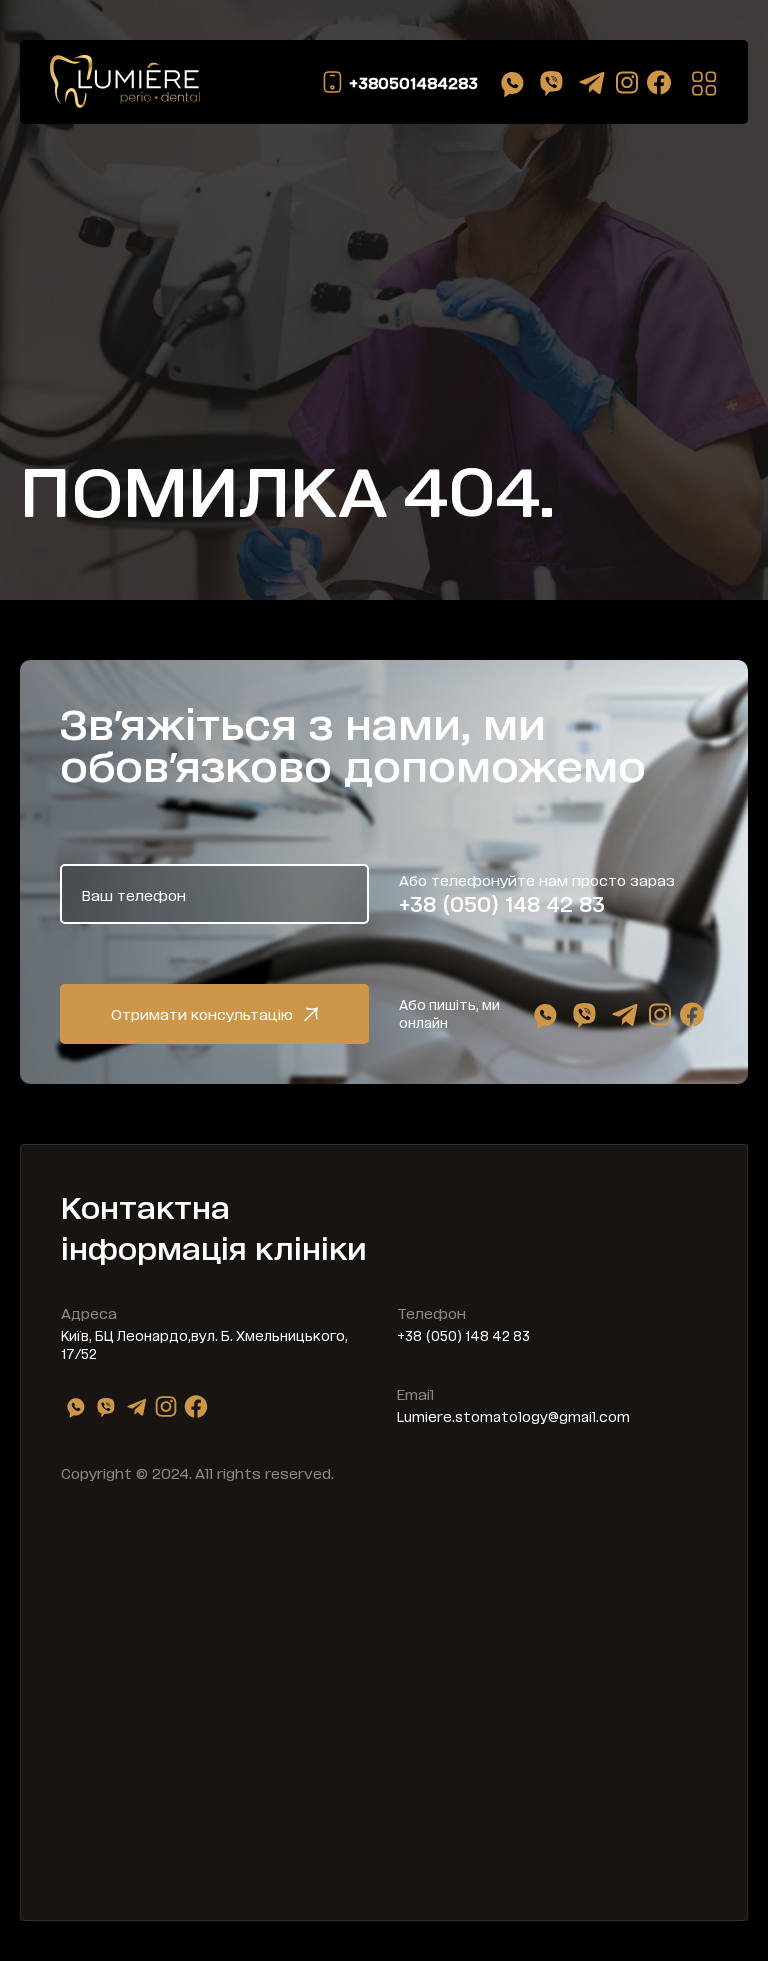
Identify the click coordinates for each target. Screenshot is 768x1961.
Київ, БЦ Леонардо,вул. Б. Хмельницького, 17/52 (204, 1344)
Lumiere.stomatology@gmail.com (513, 1416)
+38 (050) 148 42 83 (502, 903)
